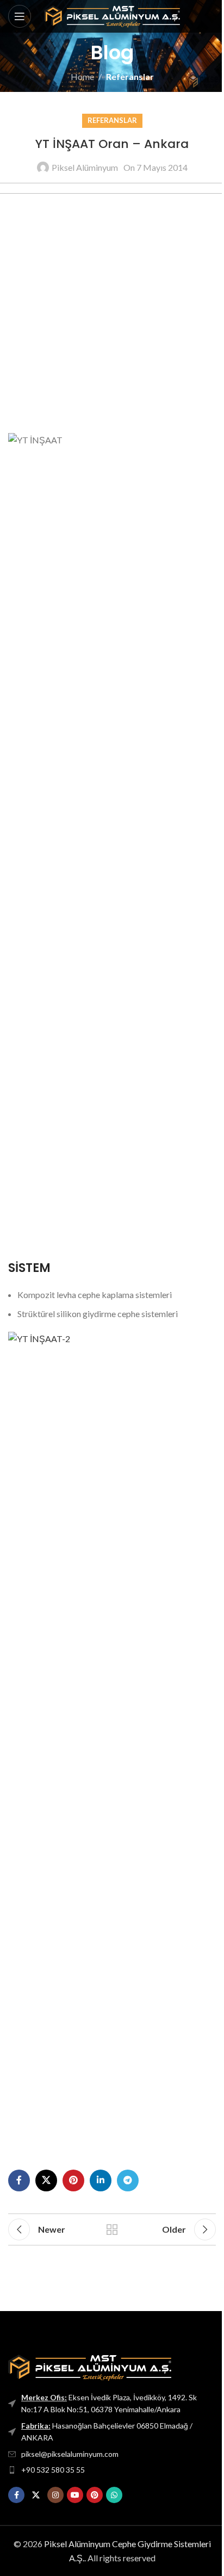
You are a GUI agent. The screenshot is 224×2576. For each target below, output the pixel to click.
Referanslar (130, 76)
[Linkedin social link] (101, 2180)
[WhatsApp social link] (114, 2495)
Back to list (112, 2229)
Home (82, 76)
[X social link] (46, 2180)
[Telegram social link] (128, 2180)
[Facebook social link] (19, 2180)
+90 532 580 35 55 (53, 2470)
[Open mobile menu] (20, 16)
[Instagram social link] (55, 2495)
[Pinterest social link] (73, 2180)
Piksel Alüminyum (85, 167)
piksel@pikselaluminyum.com (70, 2454)
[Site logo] (112, 15)
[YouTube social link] (75, 2495)
